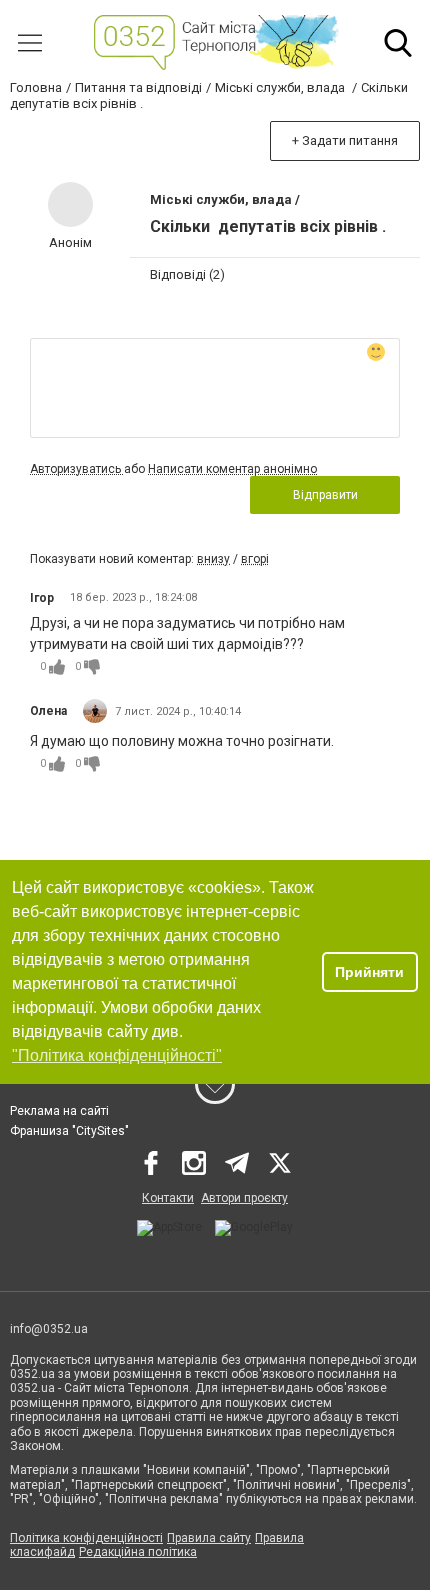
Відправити (325, 495)
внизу (213, 559)
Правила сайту (209, 1538)
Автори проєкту (244, 1198)
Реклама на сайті (59, 1111)
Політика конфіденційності (86, 1538)
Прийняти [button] (369, 972)
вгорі (255, 559)
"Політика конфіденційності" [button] (117, 1055)
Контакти (168, 1198)
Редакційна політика (138, 1552)
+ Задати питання (345, 140)
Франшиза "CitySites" (69, 1131)
